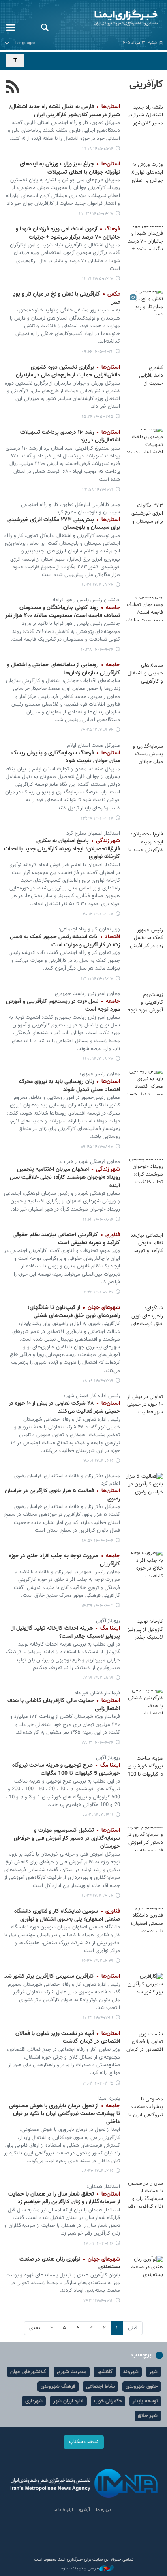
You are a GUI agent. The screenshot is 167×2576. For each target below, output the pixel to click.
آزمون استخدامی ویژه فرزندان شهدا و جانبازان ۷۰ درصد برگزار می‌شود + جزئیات (68, 233)
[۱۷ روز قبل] (145, 115)
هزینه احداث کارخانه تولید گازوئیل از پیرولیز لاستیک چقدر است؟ (66, 1633)
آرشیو (85, 2510)
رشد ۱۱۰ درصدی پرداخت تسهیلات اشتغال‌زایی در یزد (70, 437)
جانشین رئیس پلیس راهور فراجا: (86, 600)
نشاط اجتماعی (101, 2387)
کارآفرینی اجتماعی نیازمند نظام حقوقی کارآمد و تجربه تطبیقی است (66, 1239)
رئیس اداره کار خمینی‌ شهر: (92, 1396)
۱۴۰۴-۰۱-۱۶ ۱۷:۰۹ (99, 2244)
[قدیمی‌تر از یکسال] (145, 1630)
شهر (153, 2372)
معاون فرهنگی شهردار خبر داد (90, 1162)
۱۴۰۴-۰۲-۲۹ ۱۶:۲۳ (98, 1961)
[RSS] (13, 88)
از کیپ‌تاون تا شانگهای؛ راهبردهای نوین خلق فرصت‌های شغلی (74, 1312)
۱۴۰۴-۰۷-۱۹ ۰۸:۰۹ (98, 1381)
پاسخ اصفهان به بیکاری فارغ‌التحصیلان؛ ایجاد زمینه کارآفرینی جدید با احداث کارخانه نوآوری (62, 849)
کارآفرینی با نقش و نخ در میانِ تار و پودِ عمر (66, 298)
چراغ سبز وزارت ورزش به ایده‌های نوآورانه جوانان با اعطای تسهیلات (70, 168)
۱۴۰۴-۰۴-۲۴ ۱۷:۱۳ (97, 1743)
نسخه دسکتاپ (84, 2442)
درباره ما (104, 2510)
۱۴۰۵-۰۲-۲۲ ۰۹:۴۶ (98, 352)
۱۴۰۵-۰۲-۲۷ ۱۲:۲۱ (98, 279)
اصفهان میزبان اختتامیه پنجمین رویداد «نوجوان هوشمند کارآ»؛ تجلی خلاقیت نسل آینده (65, 1177)
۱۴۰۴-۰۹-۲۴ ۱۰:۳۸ (97, 650)
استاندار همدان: (103, 2187)
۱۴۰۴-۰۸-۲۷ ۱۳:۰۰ (97, 979)
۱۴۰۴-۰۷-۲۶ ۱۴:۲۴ (98, 1292)
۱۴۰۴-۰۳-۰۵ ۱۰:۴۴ (98, 1896)
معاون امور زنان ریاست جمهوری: (87, 994)
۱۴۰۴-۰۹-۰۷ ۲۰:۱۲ (98, 914)
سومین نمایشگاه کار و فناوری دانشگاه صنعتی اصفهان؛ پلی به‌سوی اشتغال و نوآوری (67, 1915)
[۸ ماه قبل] (145, 514)
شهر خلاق (148, 2416)
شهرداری (34, 2401)
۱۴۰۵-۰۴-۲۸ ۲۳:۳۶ (96, 214)
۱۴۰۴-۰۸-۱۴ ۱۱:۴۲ (98, 1220)
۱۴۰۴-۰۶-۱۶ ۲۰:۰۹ (98, 1461)
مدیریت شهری (72, 2372)
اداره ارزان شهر (68, 2401)
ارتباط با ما (63, 2510)
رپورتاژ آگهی (108, 1621)
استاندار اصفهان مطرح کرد (93, 833)
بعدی (35, 2328)
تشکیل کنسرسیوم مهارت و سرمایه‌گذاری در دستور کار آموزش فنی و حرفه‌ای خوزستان (67, 1838)
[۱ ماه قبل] (145, 173)
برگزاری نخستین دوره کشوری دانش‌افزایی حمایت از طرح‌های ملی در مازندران (68, 372)
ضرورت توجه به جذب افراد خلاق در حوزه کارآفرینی (64, 1560)
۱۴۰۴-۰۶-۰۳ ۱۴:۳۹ (97, 1606)
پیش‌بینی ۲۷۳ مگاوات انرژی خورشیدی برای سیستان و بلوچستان (64, 524)
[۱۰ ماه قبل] (145, 1243)
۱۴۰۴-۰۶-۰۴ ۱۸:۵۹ (98, 1541)
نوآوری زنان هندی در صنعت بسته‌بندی (70, 2263)
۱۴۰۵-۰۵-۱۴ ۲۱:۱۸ (98, 149)
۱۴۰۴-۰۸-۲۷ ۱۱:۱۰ (98, 1059)
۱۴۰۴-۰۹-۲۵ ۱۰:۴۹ (98, 585)
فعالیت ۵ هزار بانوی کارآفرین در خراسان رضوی (62, 1495)
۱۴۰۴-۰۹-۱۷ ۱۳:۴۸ (97, 818)
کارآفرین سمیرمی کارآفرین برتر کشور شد (62, 1976)
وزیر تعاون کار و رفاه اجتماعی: (89, 929)
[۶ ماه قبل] (145, 441)
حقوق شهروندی (142, 2387)
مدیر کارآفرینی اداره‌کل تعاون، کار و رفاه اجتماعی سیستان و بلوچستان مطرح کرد (71, 509)
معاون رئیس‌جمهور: (100, 1074)
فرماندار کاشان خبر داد (97, 1693)
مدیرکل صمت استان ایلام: (93, 746)
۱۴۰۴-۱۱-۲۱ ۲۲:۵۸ (98, 490)
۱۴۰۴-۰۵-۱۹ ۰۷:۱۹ (98, 1678)
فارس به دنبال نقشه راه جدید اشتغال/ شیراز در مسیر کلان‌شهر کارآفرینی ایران (65, 111)
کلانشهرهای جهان (28, 2372)
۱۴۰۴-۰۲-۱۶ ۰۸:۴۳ (98, 2171)
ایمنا (111, 18)
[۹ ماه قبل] (145, 938)
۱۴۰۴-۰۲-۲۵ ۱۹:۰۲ (98, 2084)
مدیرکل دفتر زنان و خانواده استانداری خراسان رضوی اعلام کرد (67, 1480)
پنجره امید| (109, 2098)
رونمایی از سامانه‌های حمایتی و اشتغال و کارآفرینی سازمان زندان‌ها (63, 669)
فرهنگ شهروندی (58, 2387)
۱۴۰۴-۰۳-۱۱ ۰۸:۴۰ (98, 1815)
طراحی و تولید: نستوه (80, 2569)
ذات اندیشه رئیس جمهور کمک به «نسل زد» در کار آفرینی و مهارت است (65, 941)
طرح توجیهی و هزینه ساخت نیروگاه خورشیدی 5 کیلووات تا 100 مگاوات (66, 1770)
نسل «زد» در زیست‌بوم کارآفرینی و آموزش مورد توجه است (63, 1006)
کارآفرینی (146, 85)
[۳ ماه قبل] (145, 238)
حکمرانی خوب (108, 2401)
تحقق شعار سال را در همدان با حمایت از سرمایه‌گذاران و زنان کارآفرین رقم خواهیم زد (64, 2198)
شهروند (131, 2372)
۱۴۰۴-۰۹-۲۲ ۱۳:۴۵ (97, 730)
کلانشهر (105, 2372)
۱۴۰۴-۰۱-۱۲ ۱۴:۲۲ (98, 2301)
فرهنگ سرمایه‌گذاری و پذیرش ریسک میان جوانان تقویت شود (66, 757)
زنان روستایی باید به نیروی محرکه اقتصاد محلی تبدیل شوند (70, 1086)
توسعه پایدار (145, 2401)
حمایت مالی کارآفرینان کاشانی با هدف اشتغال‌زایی (64, 1705)
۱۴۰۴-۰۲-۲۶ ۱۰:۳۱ (98, 2018)
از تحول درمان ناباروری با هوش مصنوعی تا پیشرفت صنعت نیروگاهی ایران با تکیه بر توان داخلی (64, 2114)
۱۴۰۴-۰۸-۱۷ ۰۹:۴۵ (97, 1147)
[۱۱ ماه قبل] (145, 1405)
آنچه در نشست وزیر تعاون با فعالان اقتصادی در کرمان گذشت (68, 2038)
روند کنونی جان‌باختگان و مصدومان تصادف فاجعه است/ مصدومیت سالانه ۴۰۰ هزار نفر (63, 612)
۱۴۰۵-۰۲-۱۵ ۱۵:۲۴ (98, 417)
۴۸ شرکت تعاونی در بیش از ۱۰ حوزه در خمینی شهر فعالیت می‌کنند (64, 1408)
